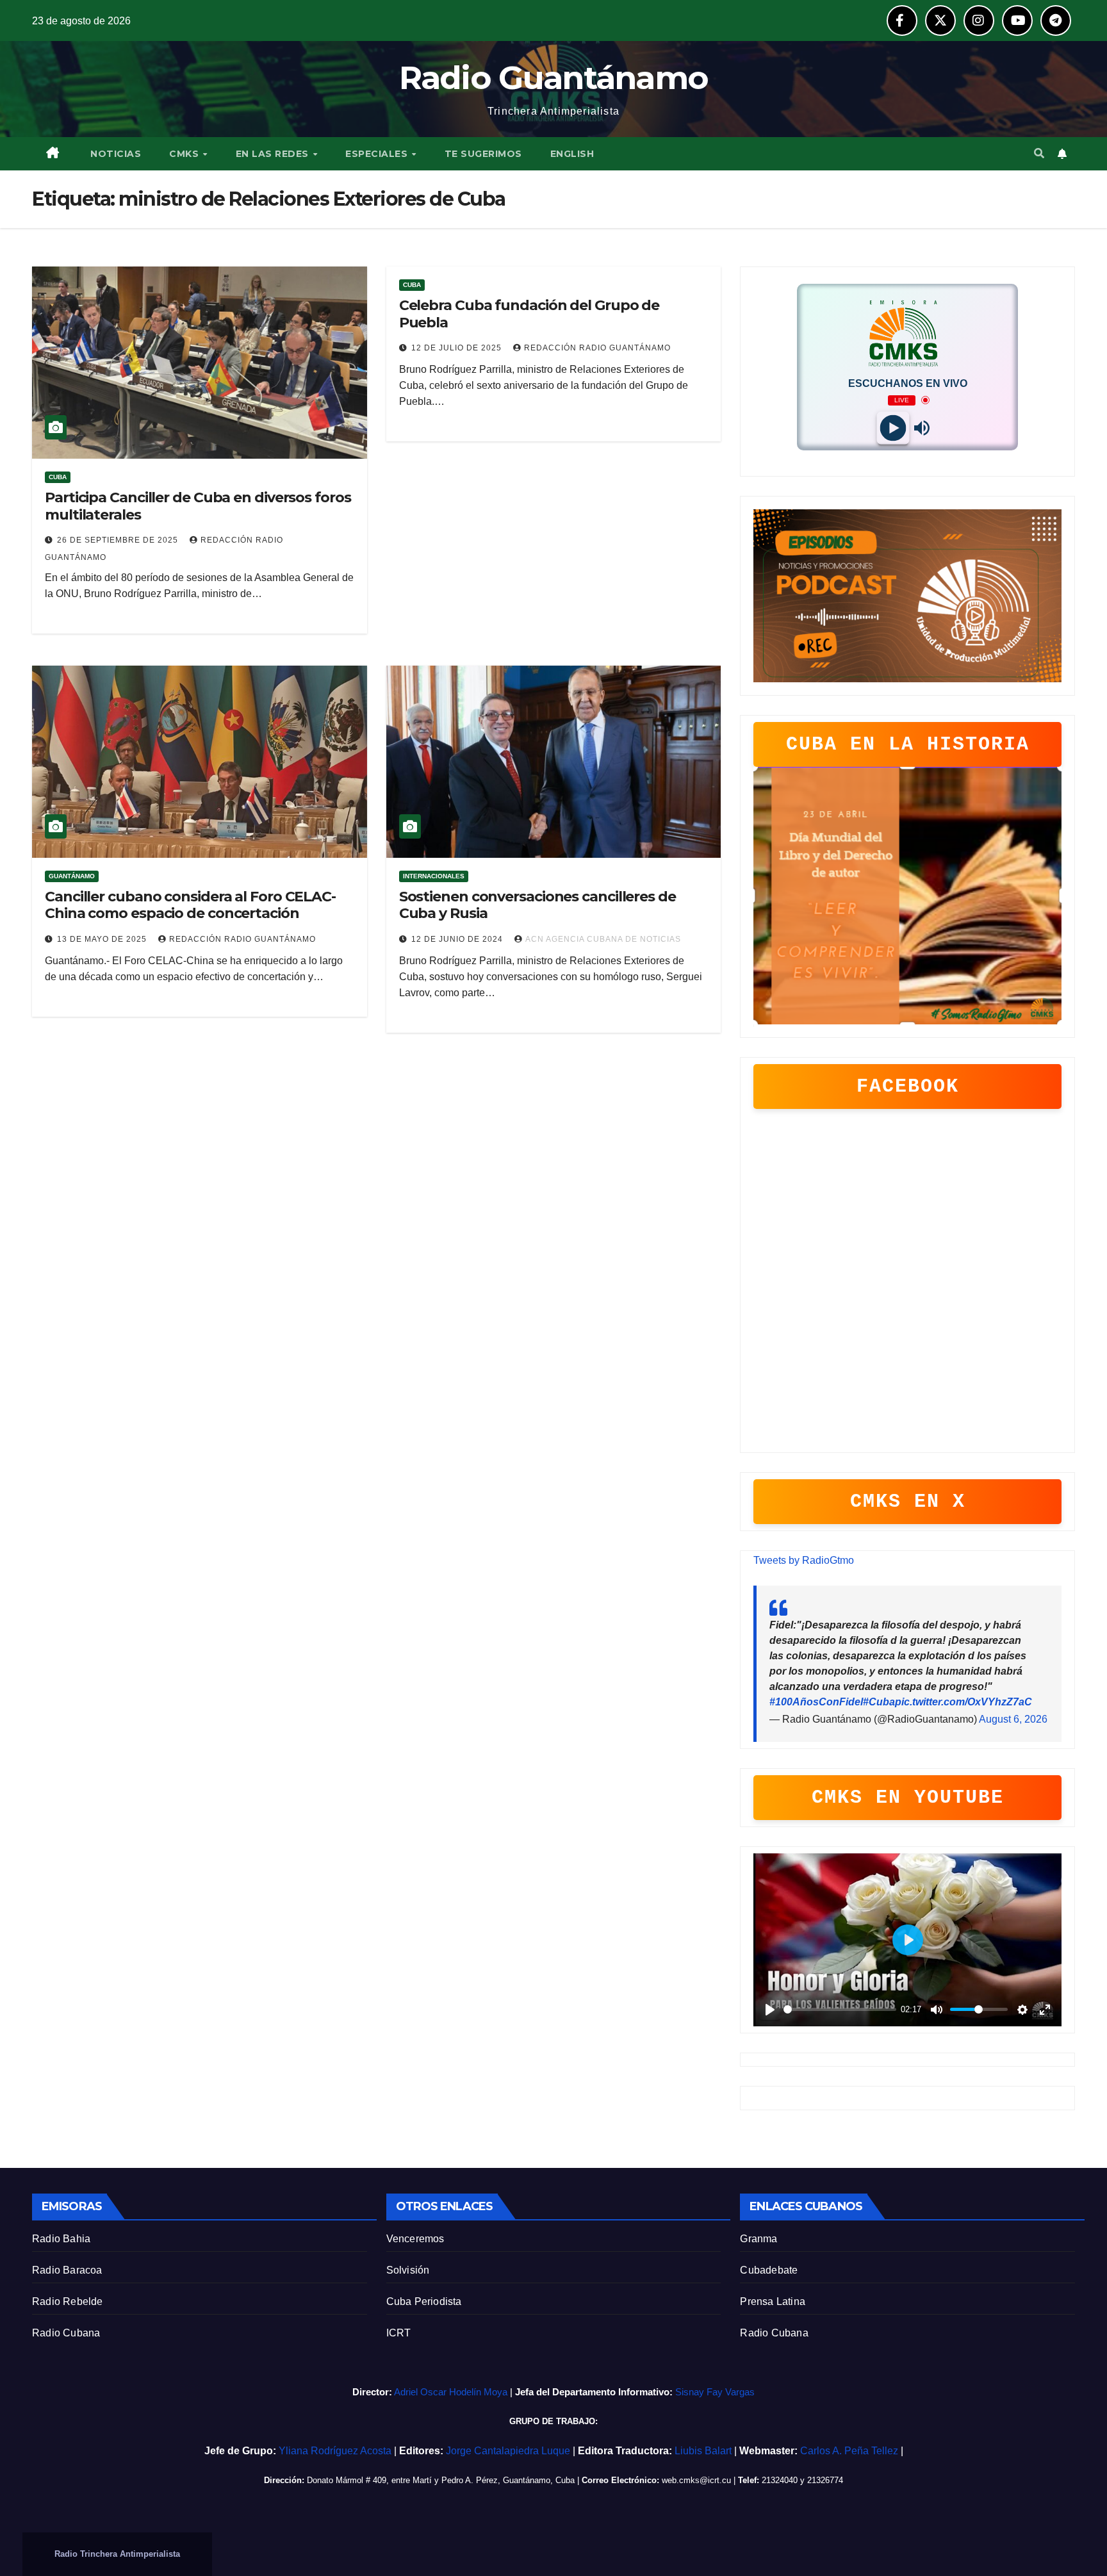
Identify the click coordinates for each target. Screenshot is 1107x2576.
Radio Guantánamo (554, 78)
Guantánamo (72, 876)
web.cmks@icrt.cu (696, 2480)
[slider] (840, 2009)
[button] (1039, 153)
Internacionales (434, 876)
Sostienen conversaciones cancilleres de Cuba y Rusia (537, 905)
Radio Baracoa (67, 2270)
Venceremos (415, 2239)
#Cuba (879, 1702)
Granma (758, 2239)
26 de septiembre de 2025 (119, 540)
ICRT (399, 2333)
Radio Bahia (61, 2239)
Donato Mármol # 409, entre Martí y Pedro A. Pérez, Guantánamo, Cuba (441, 2480)
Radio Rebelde (68, 2301)
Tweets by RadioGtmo (804, 1560)
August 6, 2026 (1013, 1719)
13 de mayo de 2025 (103, 939)
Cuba (58, 477)
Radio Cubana (66, 2333)
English (572, 154)
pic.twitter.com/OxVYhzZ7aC (963, 1702)
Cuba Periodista (424, 2301)
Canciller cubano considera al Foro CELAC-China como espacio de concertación (190, 905)
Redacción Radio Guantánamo (597, 348)
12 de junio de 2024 (458, 939)
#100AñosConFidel (816, 1702)
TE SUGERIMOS (483, 154)
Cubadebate (769, 2270)
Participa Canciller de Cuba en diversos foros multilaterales (198, 506)
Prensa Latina (773, 2301)
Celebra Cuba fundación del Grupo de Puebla (529, 314)
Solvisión (408, 2270)
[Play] (893, 428)
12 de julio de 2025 (458, 348)
